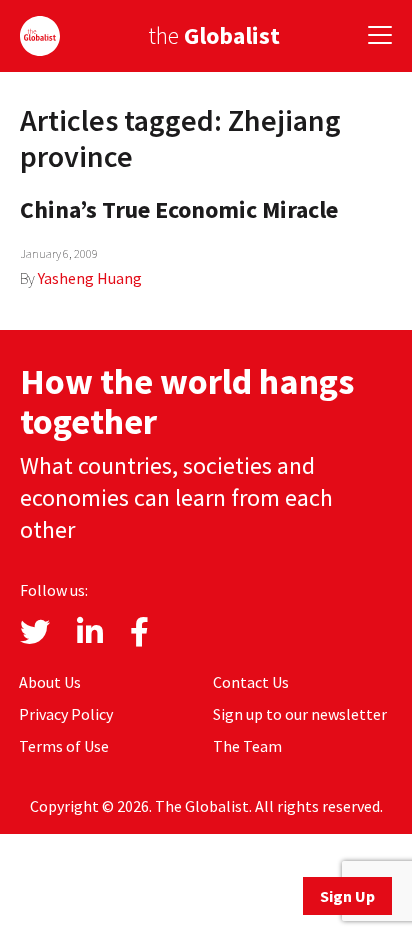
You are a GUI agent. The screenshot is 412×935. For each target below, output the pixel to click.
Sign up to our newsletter (300, 714)
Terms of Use (64, 746)
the (214, 35)
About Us (50, 682)
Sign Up (347, 896)
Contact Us (251, 682)
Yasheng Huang (90, 278)
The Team (247, 746)
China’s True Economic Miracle (179, 209)
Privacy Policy (66, 714)
